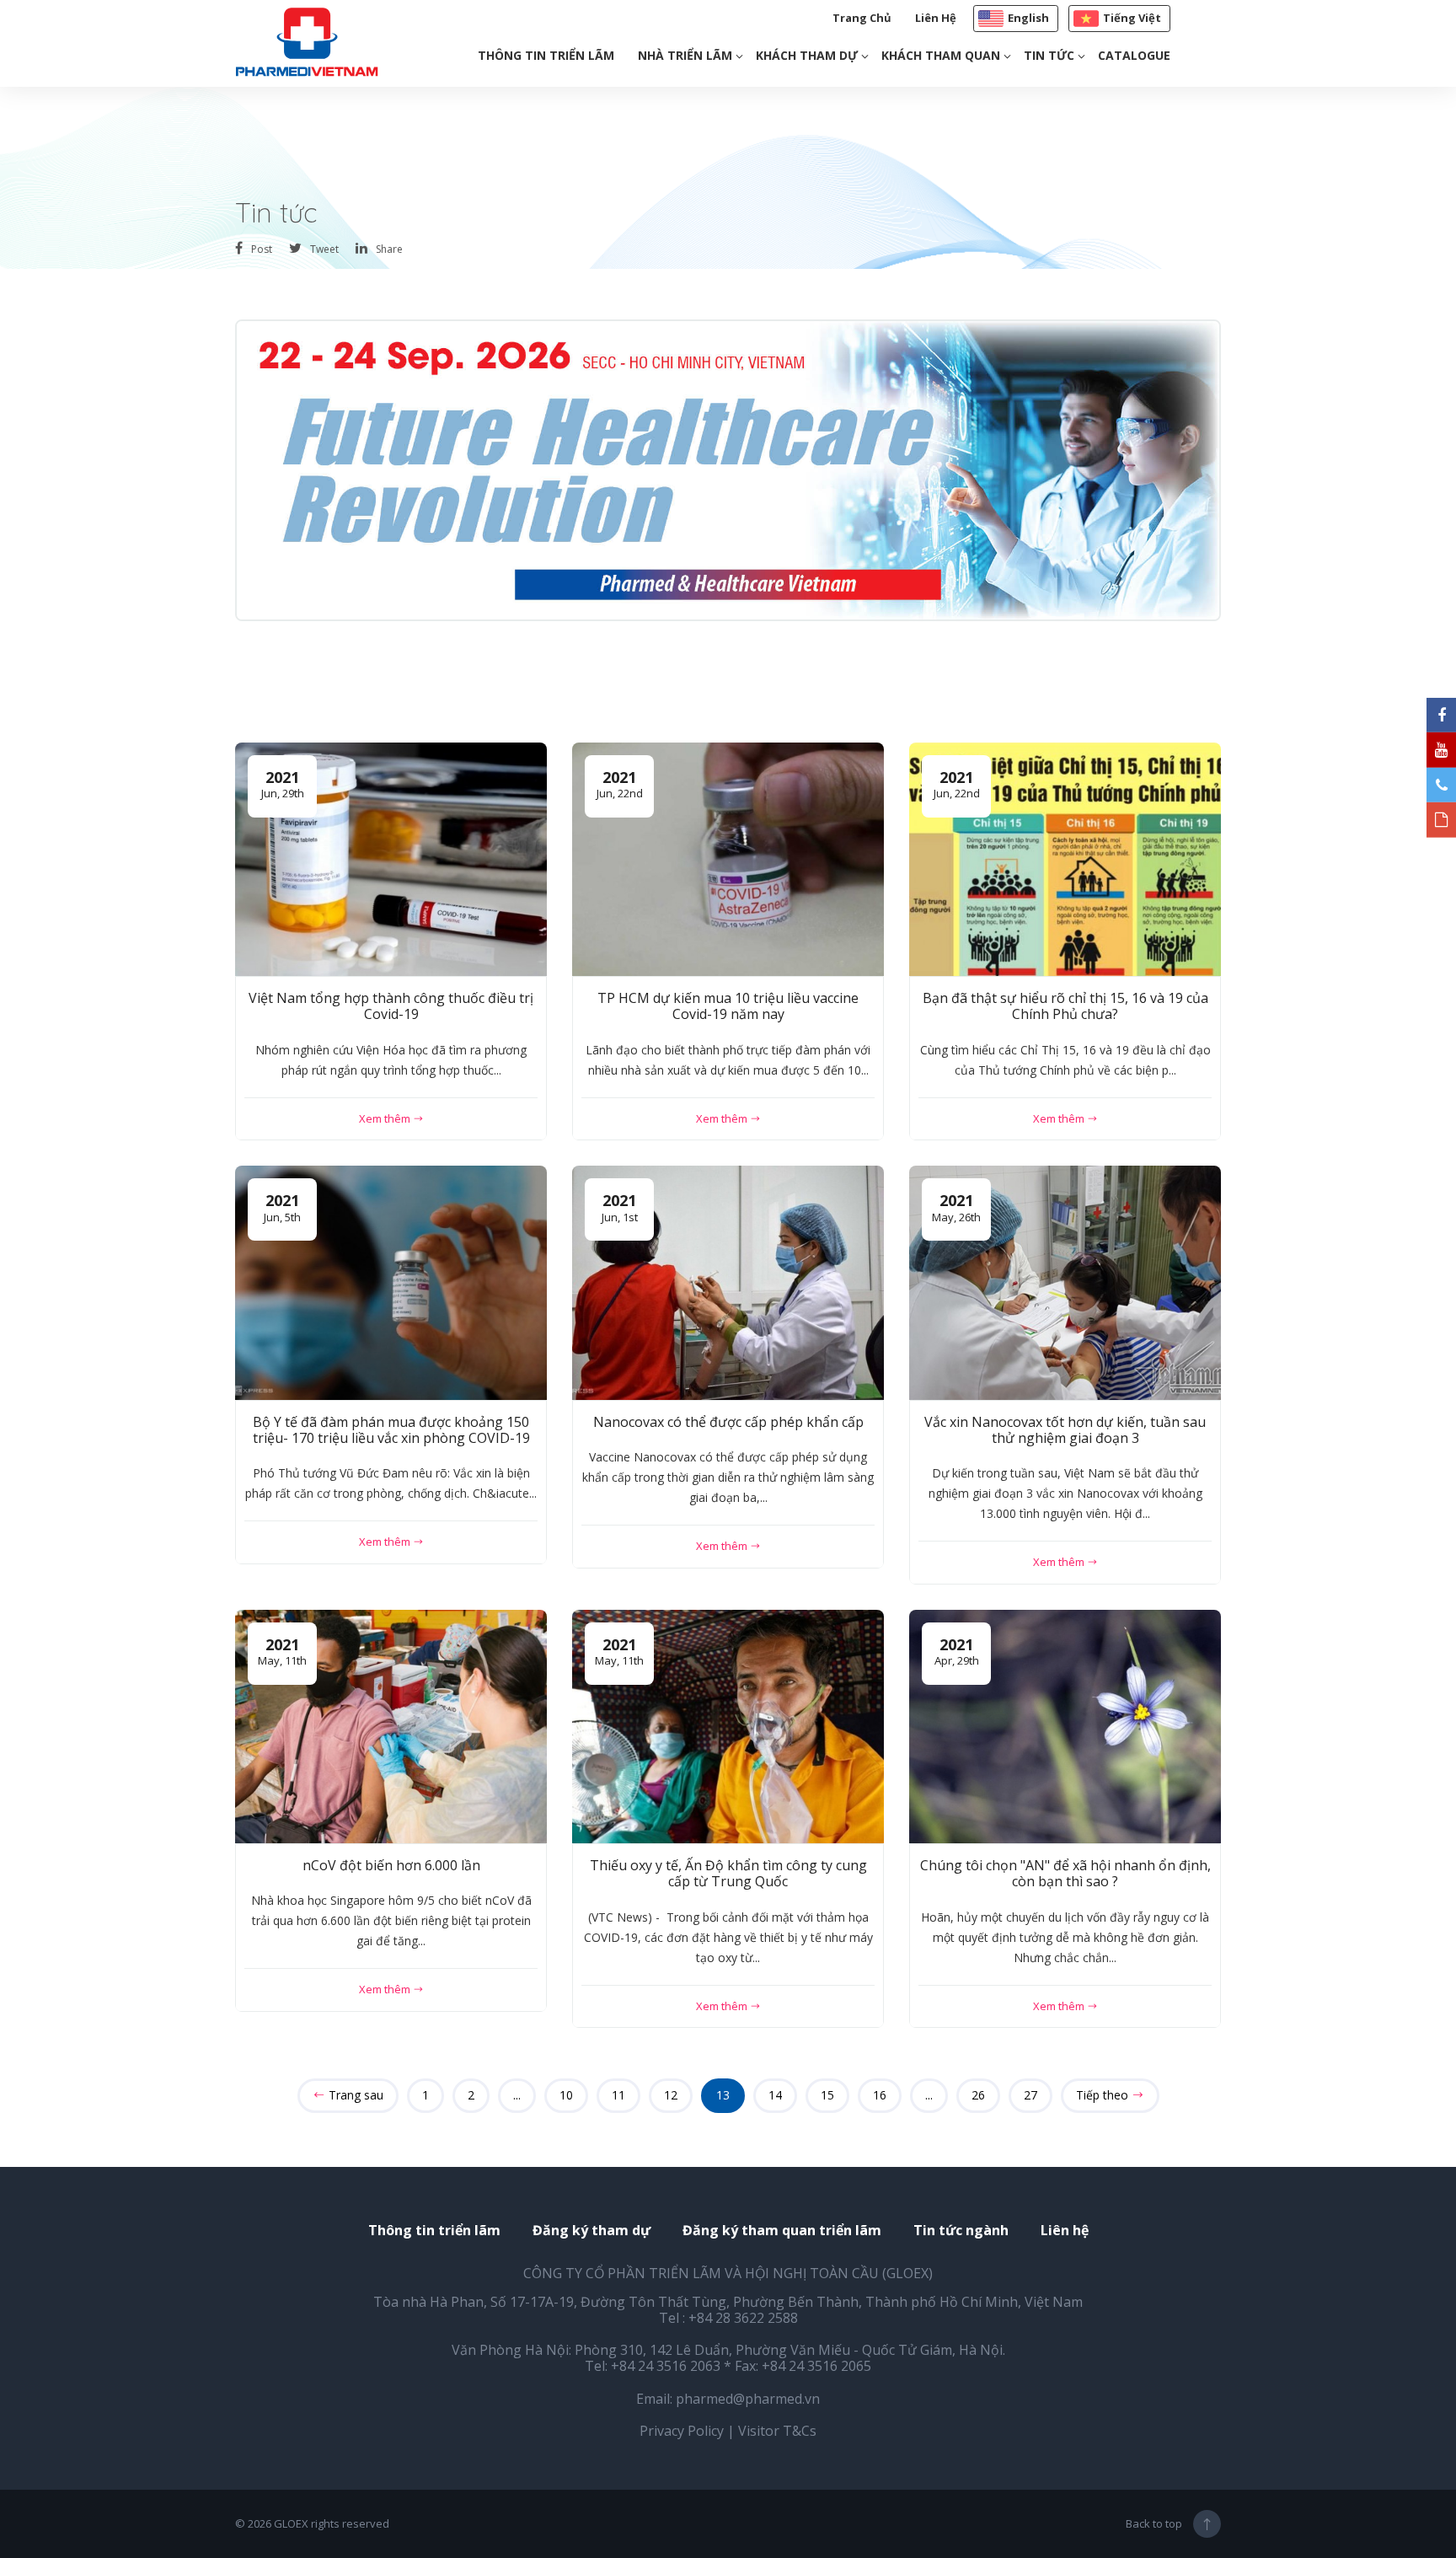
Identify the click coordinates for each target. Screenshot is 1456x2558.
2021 (283, 784)
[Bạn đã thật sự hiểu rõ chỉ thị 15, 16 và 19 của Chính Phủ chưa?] (1065, 860)
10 (566, 2095)
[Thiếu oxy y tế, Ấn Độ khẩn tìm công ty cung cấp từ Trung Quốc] (728, 1727)
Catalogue (1134, 55)
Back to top (1154, 2523)
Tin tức (1049, 55)
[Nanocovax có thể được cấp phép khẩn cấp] (728, 1283)
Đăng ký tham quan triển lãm (782, 2231)
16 (880, 2095)
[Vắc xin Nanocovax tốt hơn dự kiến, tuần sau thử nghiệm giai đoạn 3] (1065, 1283)
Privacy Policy (682, 2431)
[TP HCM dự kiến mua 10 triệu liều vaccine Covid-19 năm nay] (728, 860)
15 (827, 2095)
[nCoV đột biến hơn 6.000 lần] (391, 1727)
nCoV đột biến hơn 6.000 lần (391, 1865)
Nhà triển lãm (685, 55)
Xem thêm (386, 1118)
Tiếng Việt (1132, 18)
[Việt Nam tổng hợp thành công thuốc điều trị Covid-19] (391, 860)
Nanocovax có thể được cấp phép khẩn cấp (728, 1422)
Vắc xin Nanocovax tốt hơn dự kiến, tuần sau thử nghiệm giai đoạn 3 (1065, 1430)
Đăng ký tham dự (591, 2231)
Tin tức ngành (961, 2231)
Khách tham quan (941, 55)
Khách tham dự (807, 55)
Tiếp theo (1104, 2095)
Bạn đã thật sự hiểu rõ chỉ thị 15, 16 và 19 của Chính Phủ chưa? (1065, 1006)
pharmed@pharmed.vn (748, 2399)
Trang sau (354, 2095)
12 (671, 2095)
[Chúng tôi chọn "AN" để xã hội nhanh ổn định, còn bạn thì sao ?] (1065, 1727)
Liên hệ (936, 18)
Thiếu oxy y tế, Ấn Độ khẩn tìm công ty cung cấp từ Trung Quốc (728, 1873)
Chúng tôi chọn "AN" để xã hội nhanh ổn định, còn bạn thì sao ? (1065, 1873)
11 (618, 2095)
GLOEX (291, 2523)
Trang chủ (862, 18)
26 (978, 2095)
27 (1030, 2095)
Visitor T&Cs (777, 2431)
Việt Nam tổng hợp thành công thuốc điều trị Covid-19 (391, 1006)
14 (775, 2095)
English (1028, 18)
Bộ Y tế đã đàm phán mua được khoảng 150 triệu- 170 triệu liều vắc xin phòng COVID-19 (391, 1430)
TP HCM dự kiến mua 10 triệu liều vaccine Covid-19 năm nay (728, 1006)
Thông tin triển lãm (546, 55)
